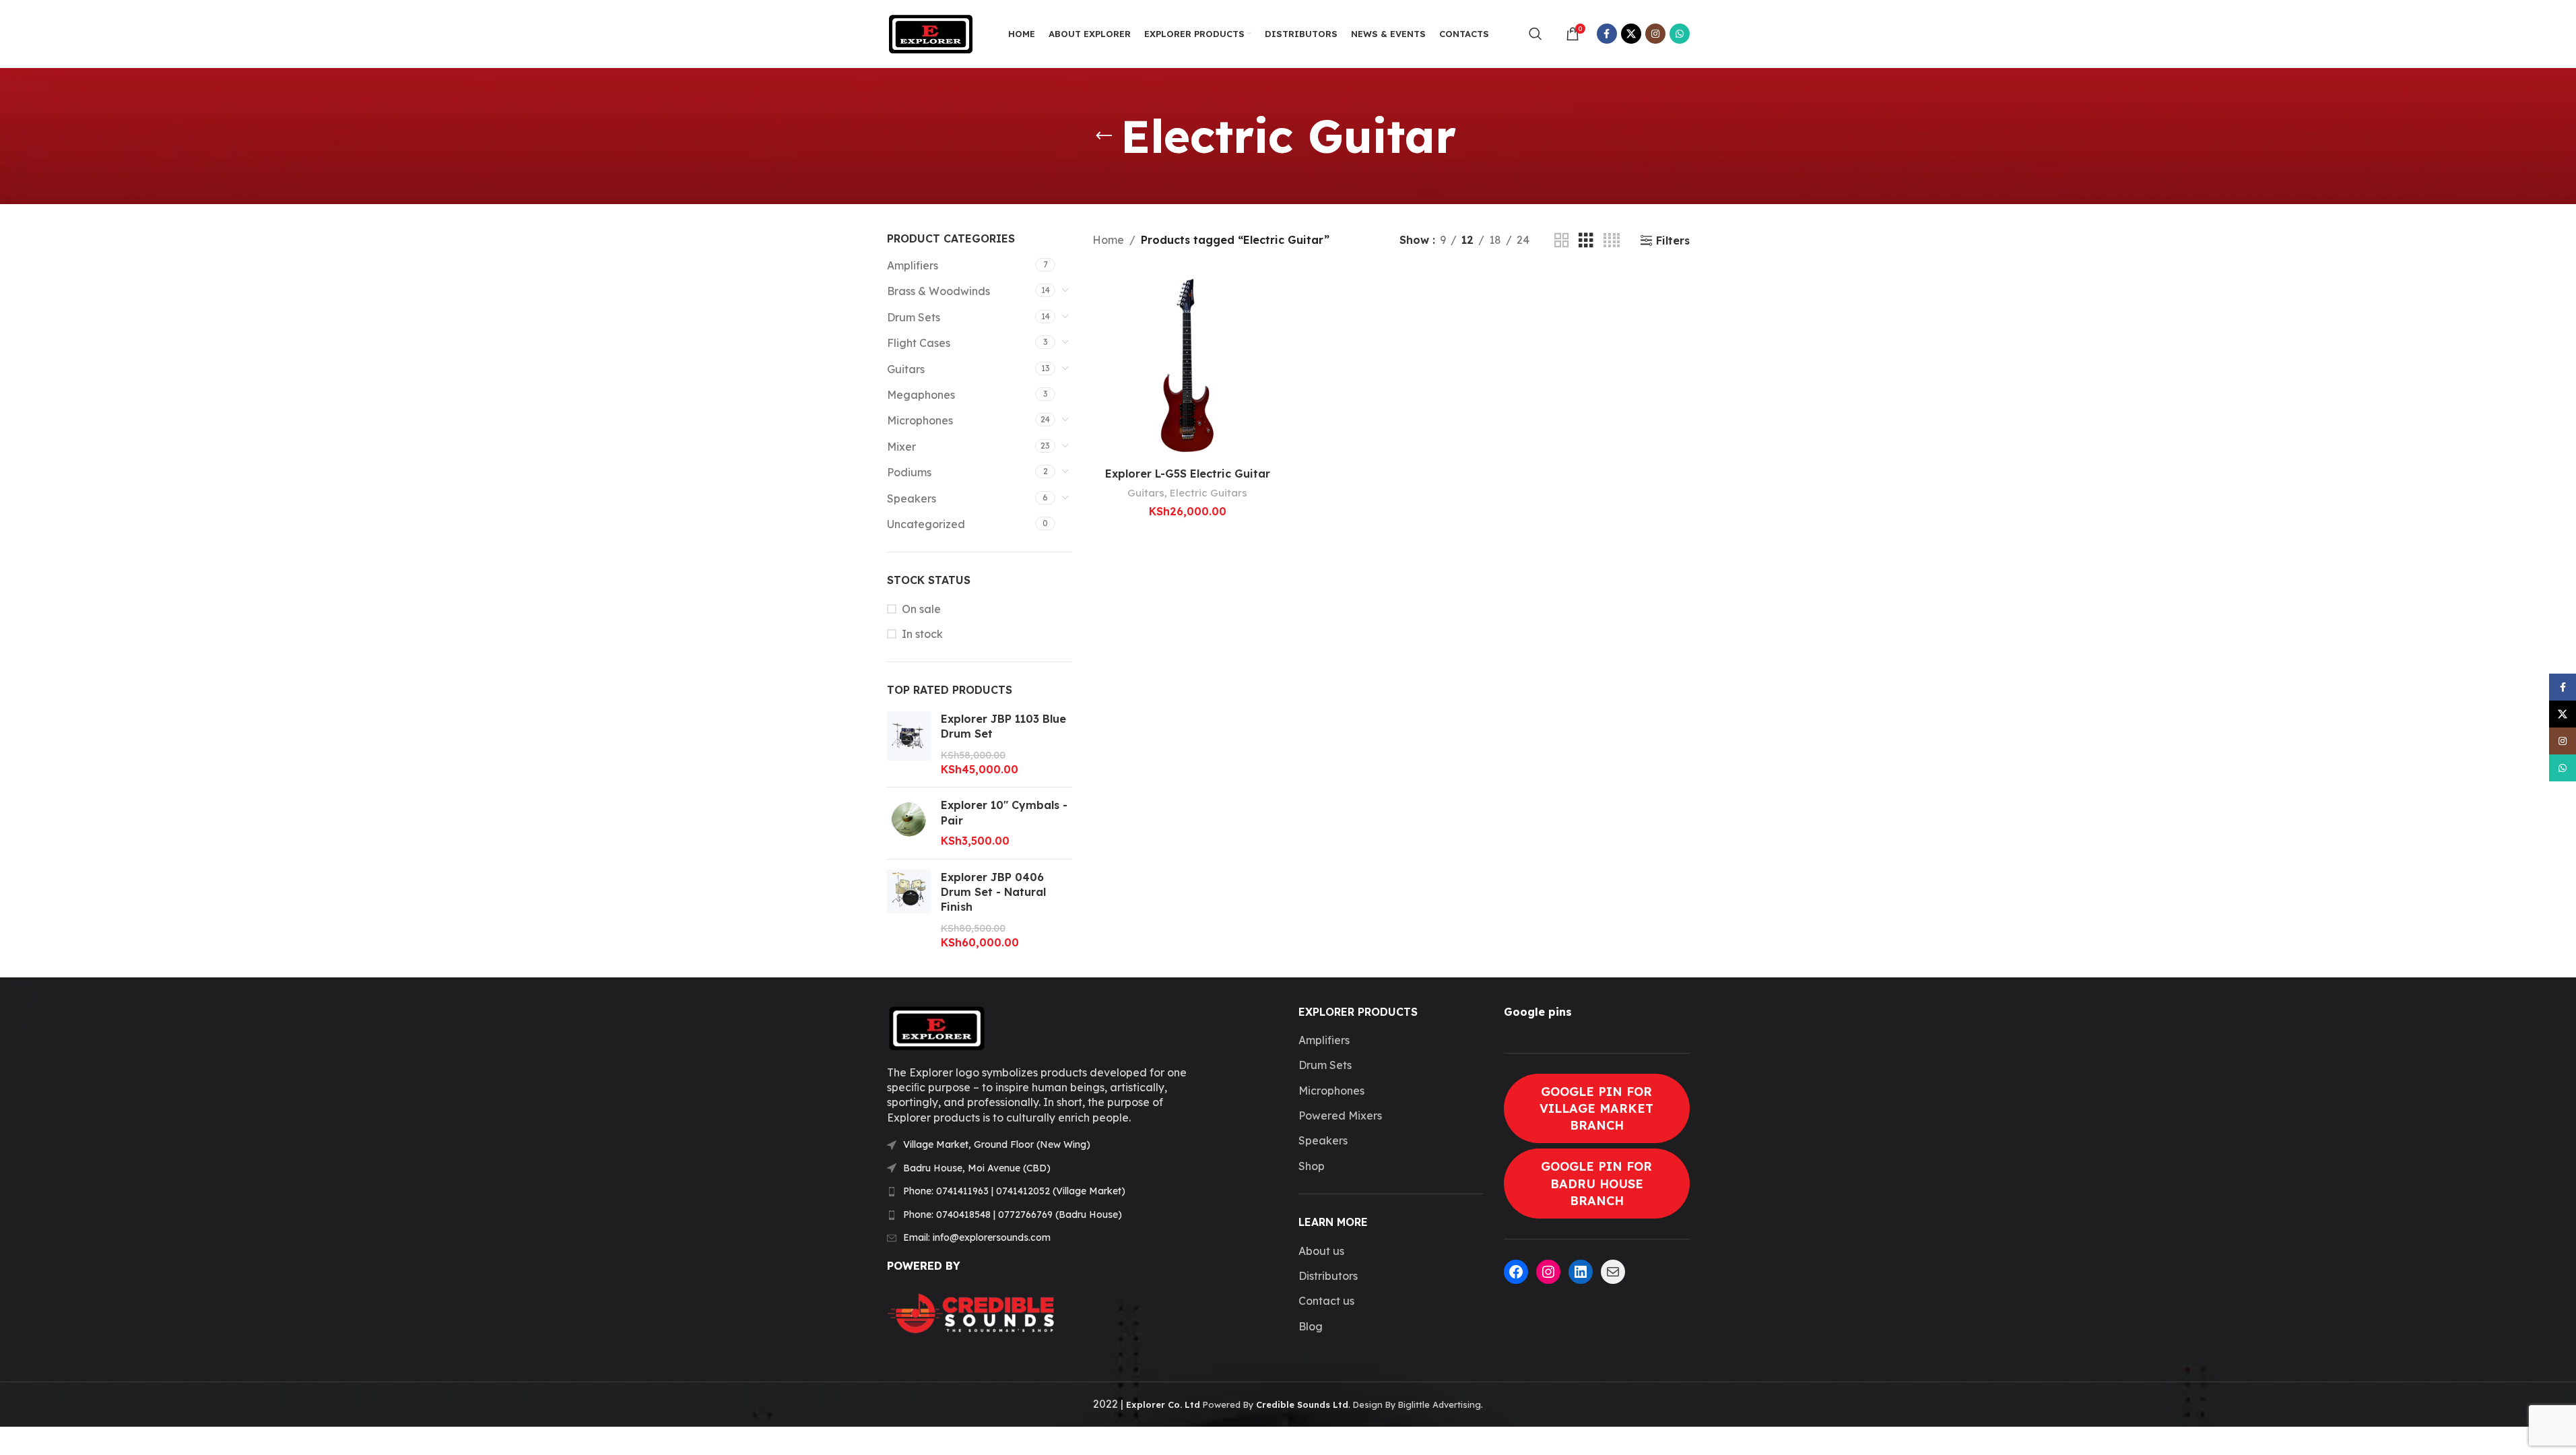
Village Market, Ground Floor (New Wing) (997, 1144)
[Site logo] (931, 32)
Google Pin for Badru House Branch (1596, 1183)
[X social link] (1631, 34)
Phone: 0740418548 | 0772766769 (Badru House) (1013, 1215)
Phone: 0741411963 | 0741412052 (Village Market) (1014, 1191)
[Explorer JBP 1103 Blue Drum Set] (909, 744)
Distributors (1328, 1276)
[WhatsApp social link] (1680, 34)
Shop (1312, 1166)
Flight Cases (919, 343)
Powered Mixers (1340, 1115)
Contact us (1326, 1301)
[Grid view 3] (1586, 241)
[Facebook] (1516, 1272)
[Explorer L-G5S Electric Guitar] (1187, 365)
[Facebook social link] (1607, 34)
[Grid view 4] (1612, 241)
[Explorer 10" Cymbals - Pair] (909, 823)
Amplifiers (913, 265)
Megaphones (921, 395)
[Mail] (1613, 1272)
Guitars (906, 369)
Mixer (901, 447)
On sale (921, 609)
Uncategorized (926, 524)
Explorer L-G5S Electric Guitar (1188, 474)
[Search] (1535, 34)
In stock (922, 634)
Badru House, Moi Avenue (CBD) (977, 1168)
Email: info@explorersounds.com (977, 1237)
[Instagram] (1548, 1272)
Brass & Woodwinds (938, 291)
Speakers (912, 498)
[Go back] (1104, 136)
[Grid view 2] (1562, 241)
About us (1321, 1251)
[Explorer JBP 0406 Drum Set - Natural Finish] (909, 910)
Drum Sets (914, 317)
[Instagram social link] (1655, 34)
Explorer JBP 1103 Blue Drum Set (1003, 726)
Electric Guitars (1209, 493)
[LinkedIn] (1581, 1272)
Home (1108, 240)
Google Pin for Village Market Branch (1596, 1108)
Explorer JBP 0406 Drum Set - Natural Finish (993, 892)
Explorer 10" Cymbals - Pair (1004, 812)
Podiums (909, 472)
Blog (1311, 1326)
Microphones (920, 420)
